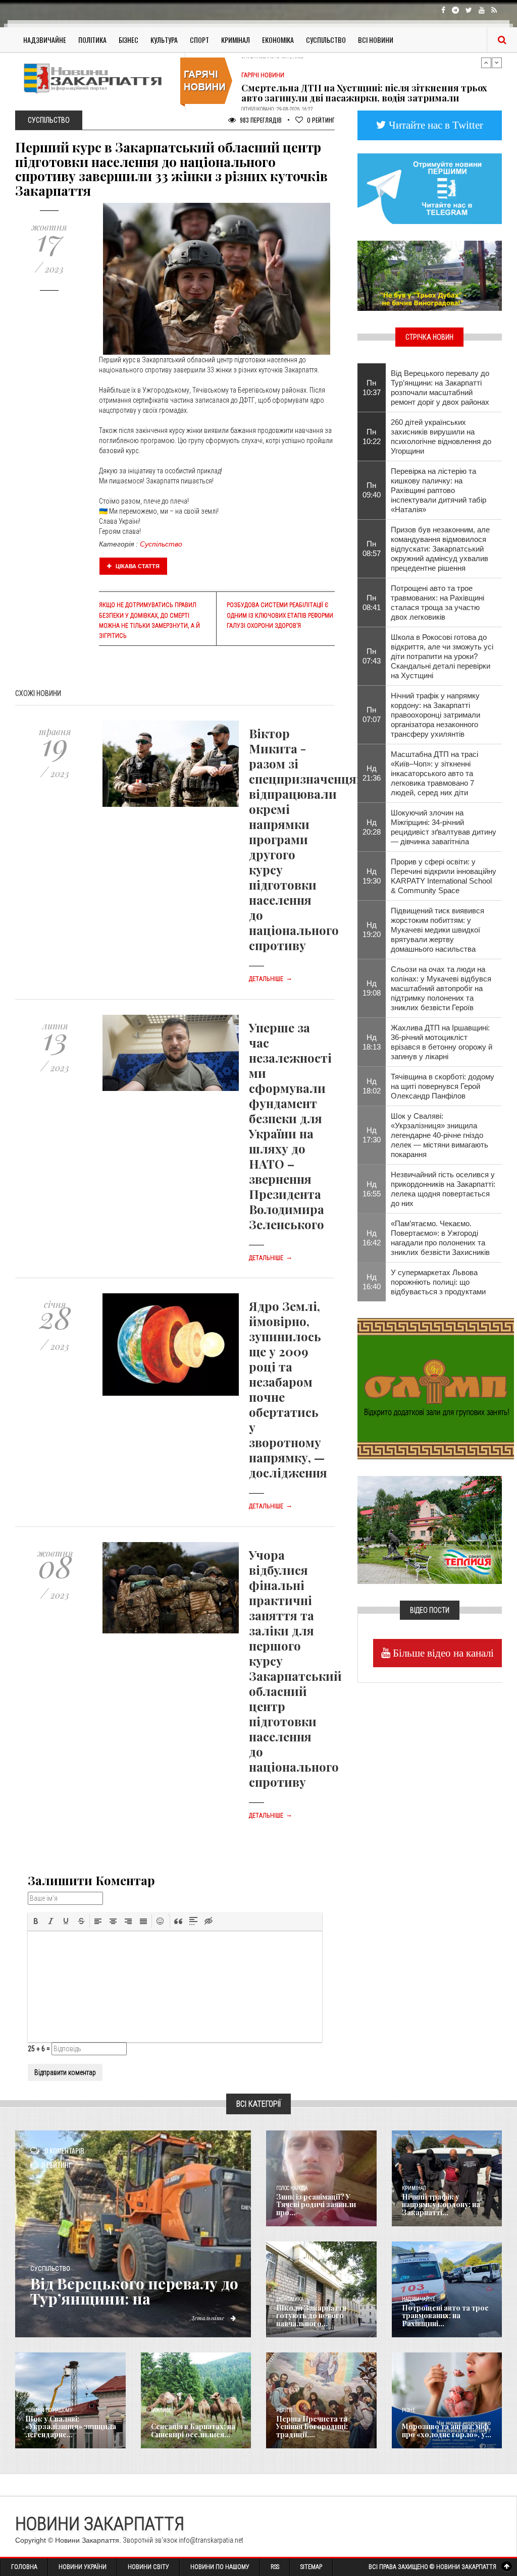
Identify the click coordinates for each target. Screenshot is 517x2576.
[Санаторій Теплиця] (430, 1529)
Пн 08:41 (372, 602)
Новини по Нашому (220, 2567)
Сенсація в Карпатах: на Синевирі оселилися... (193, 2430)
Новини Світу (148, 2567)
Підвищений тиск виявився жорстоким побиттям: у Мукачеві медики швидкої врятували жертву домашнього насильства (437, 930)
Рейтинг (321, 120)
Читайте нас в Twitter (435, 125)
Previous (486, 63)
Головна (24, 2567)
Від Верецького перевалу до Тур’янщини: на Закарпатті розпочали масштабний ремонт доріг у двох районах (440, 388)
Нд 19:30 (372, 876)
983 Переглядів (260, 120)
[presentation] (36, 1921)
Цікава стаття (137, 566)
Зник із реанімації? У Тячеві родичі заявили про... (316, 2205)
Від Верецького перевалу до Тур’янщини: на (134, 2291)
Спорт (199, 40)
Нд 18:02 (372, 1086)
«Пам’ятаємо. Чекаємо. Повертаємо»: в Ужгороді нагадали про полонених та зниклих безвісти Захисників (440, 1238)
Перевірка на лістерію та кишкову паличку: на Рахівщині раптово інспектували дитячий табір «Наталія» (438, 490)
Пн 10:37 (372, 388)
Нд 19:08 (372, 988)
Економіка (278, 40)
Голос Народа (292, 2188)
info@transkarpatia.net (211, 2540)
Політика (92, 40)
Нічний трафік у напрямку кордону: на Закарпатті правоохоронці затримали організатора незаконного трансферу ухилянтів (435, 715)
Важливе (161, 2410)
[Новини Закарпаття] (96, 78)
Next (497, 63)
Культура (164, 40)
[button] (36, 1921)
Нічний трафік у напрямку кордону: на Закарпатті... (441, 2205)
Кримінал (236, 40)
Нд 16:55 (372, 1189)
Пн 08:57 (372, 549)
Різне (408, 2410)
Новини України (83, 2567)
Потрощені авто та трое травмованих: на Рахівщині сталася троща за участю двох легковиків (437, 602)
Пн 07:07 (372, 715)
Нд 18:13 (372, 1042)
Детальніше (271, 979)
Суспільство (326, 40)
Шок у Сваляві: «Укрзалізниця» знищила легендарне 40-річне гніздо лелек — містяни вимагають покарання (440, 1135)
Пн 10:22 (372, 436)
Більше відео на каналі (442, 1653)
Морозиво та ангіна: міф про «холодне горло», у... (447, 2430)
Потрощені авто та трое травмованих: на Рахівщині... (445, 2316)
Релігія (285, 2410)
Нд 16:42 (372, 1238)
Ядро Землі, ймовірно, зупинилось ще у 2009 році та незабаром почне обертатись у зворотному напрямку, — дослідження (288, 1389)
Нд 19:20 (372, 929)
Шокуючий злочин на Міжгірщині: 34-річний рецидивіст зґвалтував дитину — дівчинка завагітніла (444, 827)
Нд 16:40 (372, 1282)
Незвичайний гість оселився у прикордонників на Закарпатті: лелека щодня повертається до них (443, 1189)
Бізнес (128, 40)
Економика (290, 2299)
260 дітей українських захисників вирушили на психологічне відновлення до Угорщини (441, 436)
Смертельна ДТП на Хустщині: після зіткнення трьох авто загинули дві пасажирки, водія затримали (364, 81)
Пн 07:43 (372, 656)
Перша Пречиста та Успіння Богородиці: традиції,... (312, 2427)
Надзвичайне (45, 40)
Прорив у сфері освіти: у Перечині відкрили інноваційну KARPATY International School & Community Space (444, 876)
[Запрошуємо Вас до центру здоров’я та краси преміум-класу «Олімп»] (436, 1388)
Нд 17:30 (372, 1135)
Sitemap (311, 2567)
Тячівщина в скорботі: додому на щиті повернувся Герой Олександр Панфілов (443, 1086)
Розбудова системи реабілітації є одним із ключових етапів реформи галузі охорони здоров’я (280, 615)
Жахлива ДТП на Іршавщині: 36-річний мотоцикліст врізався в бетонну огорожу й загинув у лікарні (442, 1042)
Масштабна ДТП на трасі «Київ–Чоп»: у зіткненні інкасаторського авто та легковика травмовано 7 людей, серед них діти (434, 773)
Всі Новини (376, 40)
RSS (275, 2567)
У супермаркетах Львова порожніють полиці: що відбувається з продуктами (438, 1282)
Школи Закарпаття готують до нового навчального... (311, 2316)
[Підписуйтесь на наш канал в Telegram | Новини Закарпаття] (430, 188)
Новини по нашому (49, 2410)
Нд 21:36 (372, 773)
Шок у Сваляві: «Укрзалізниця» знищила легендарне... (71, 2427)
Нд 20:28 (372, 827)
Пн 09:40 (372, 490)
